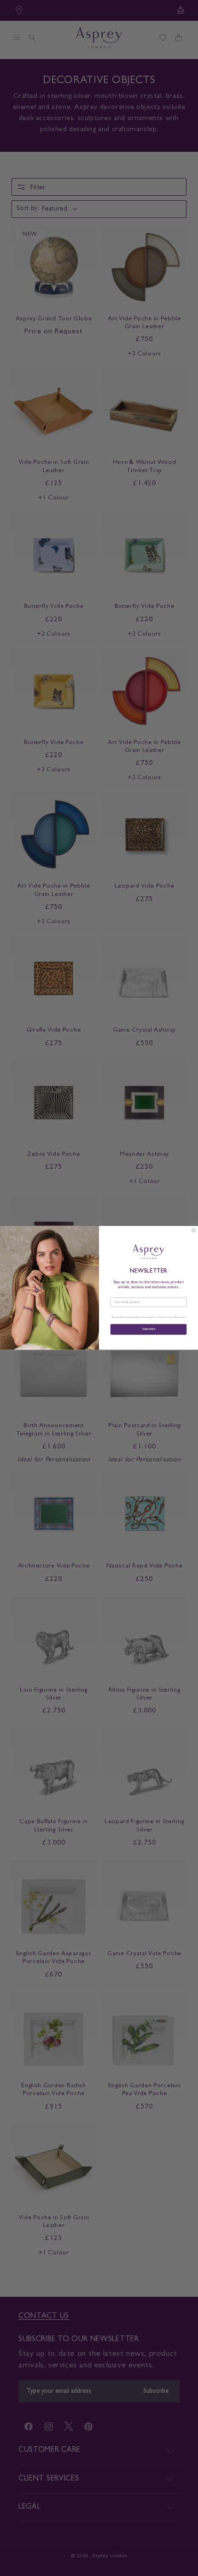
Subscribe (148, 1330)
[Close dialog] (194, 1230)
